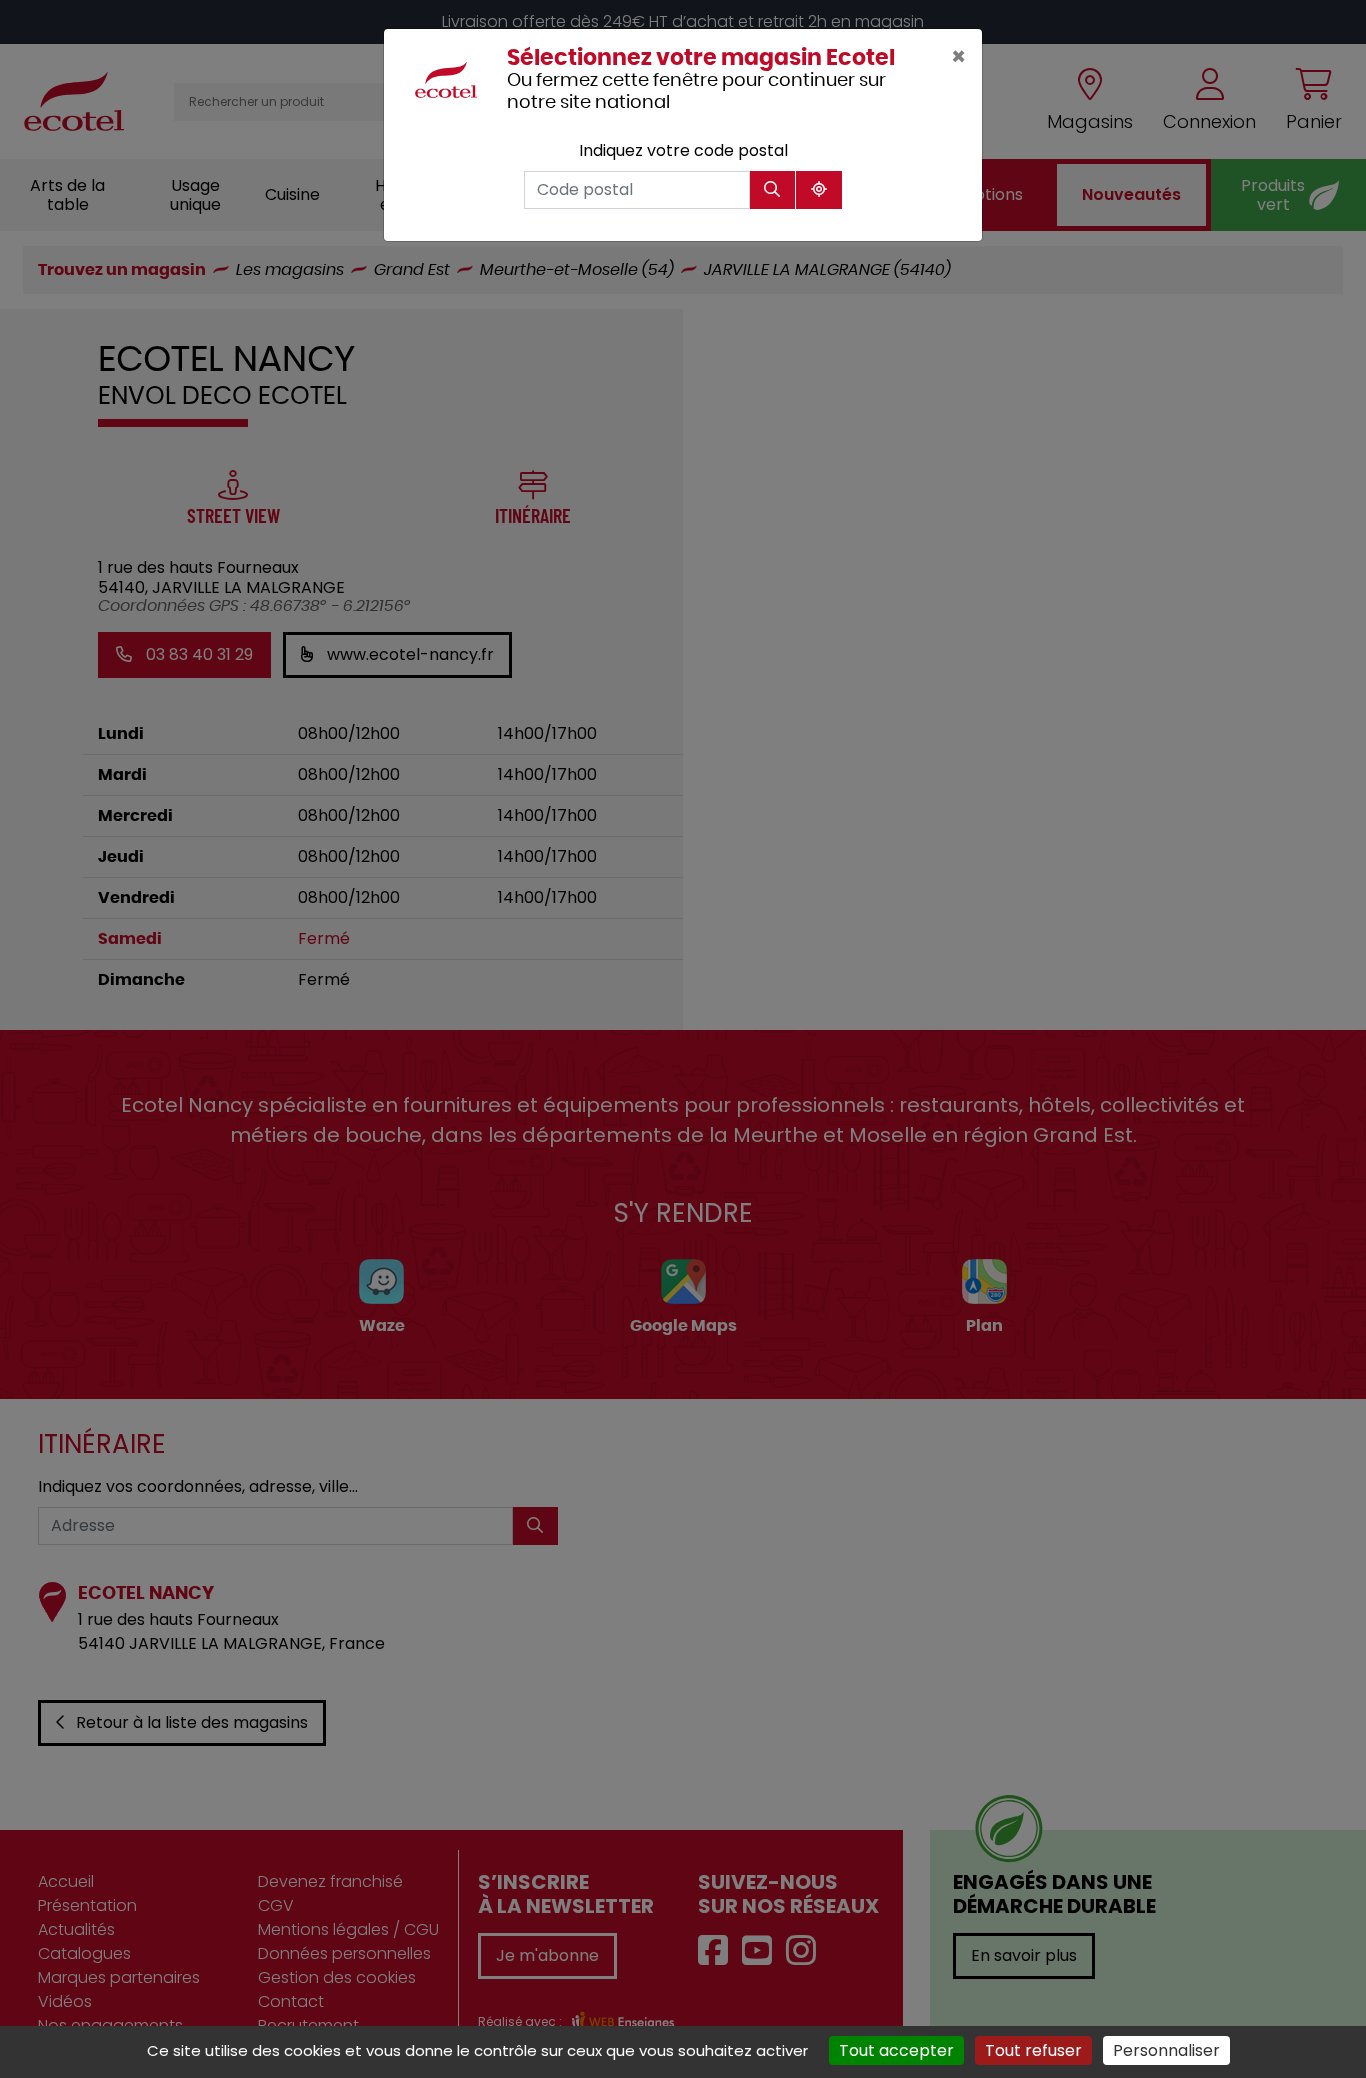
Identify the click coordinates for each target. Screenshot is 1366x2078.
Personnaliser (1166, 2050)
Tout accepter (896, 2050)
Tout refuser (1033, 2050)
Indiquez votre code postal (683, 150)
